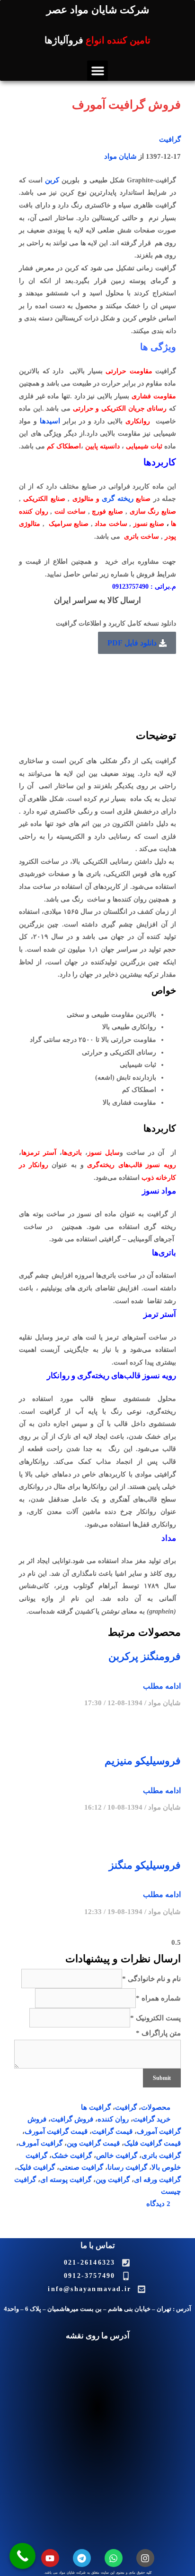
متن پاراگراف (158, 2033)
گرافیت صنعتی (81, 2167)
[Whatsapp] (114, 2558)
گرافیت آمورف (40, 2143)
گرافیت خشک (72, 2155)
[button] (97, 71)
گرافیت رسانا (127, 2167)
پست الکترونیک (155, 2018)
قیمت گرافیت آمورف (56, 2131)
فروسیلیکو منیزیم (143, 1761)
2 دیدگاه (158, 2204)
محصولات (156, 2107)
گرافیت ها (96, 2107)
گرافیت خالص (117, 2155)
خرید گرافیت (152, 2119)
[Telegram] (82, 2558)
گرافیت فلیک (36, 2167)
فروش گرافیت (72, 2119)
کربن (52, 180)
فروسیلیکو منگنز (145, 1865)
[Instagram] (145, 2558)
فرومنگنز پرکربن (145, 1656)
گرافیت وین (113, 2180)
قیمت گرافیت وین (93, 2143)
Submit (162, 2078)
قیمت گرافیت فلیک (152, 2143)
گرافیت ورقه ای (157, 2180)
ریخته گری (117, 498)
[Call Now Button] (22, 2556)
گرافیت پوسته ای (66, 2180)
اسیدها (50, 421)
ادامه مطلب (162, 1686)
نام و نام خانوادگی (151, 1979)
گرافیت (170, 139)
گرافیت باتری (161, 2155)
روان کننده (113, 2119)
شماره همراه (158, 1998)
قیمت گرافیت (112, 2131)
